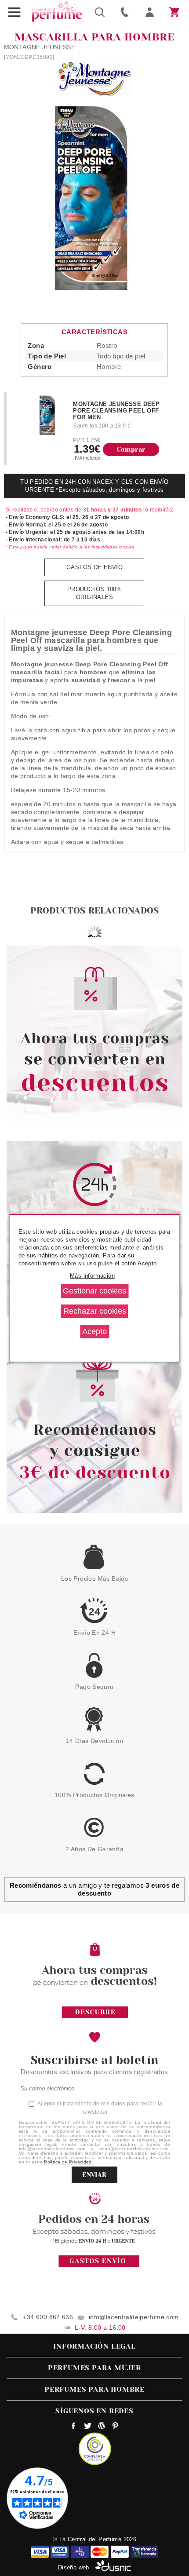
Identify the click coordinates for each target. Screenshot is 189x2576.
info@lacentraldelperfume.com (134, 2317)
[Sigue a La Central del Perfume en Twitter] (88, 2427)
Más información (92, 1276)
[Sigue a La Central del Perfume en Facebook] (74, 2427)
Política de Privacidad (68, 2162)
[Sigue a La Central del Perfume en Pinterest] (115, 2427)
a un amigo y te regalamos (95, 1889)
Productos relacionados (94, 911)
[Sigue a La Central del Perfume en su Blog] (101, 2427)
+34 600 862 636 (48, 2317)
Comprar (131, 449)
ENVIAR (94, 2175)
